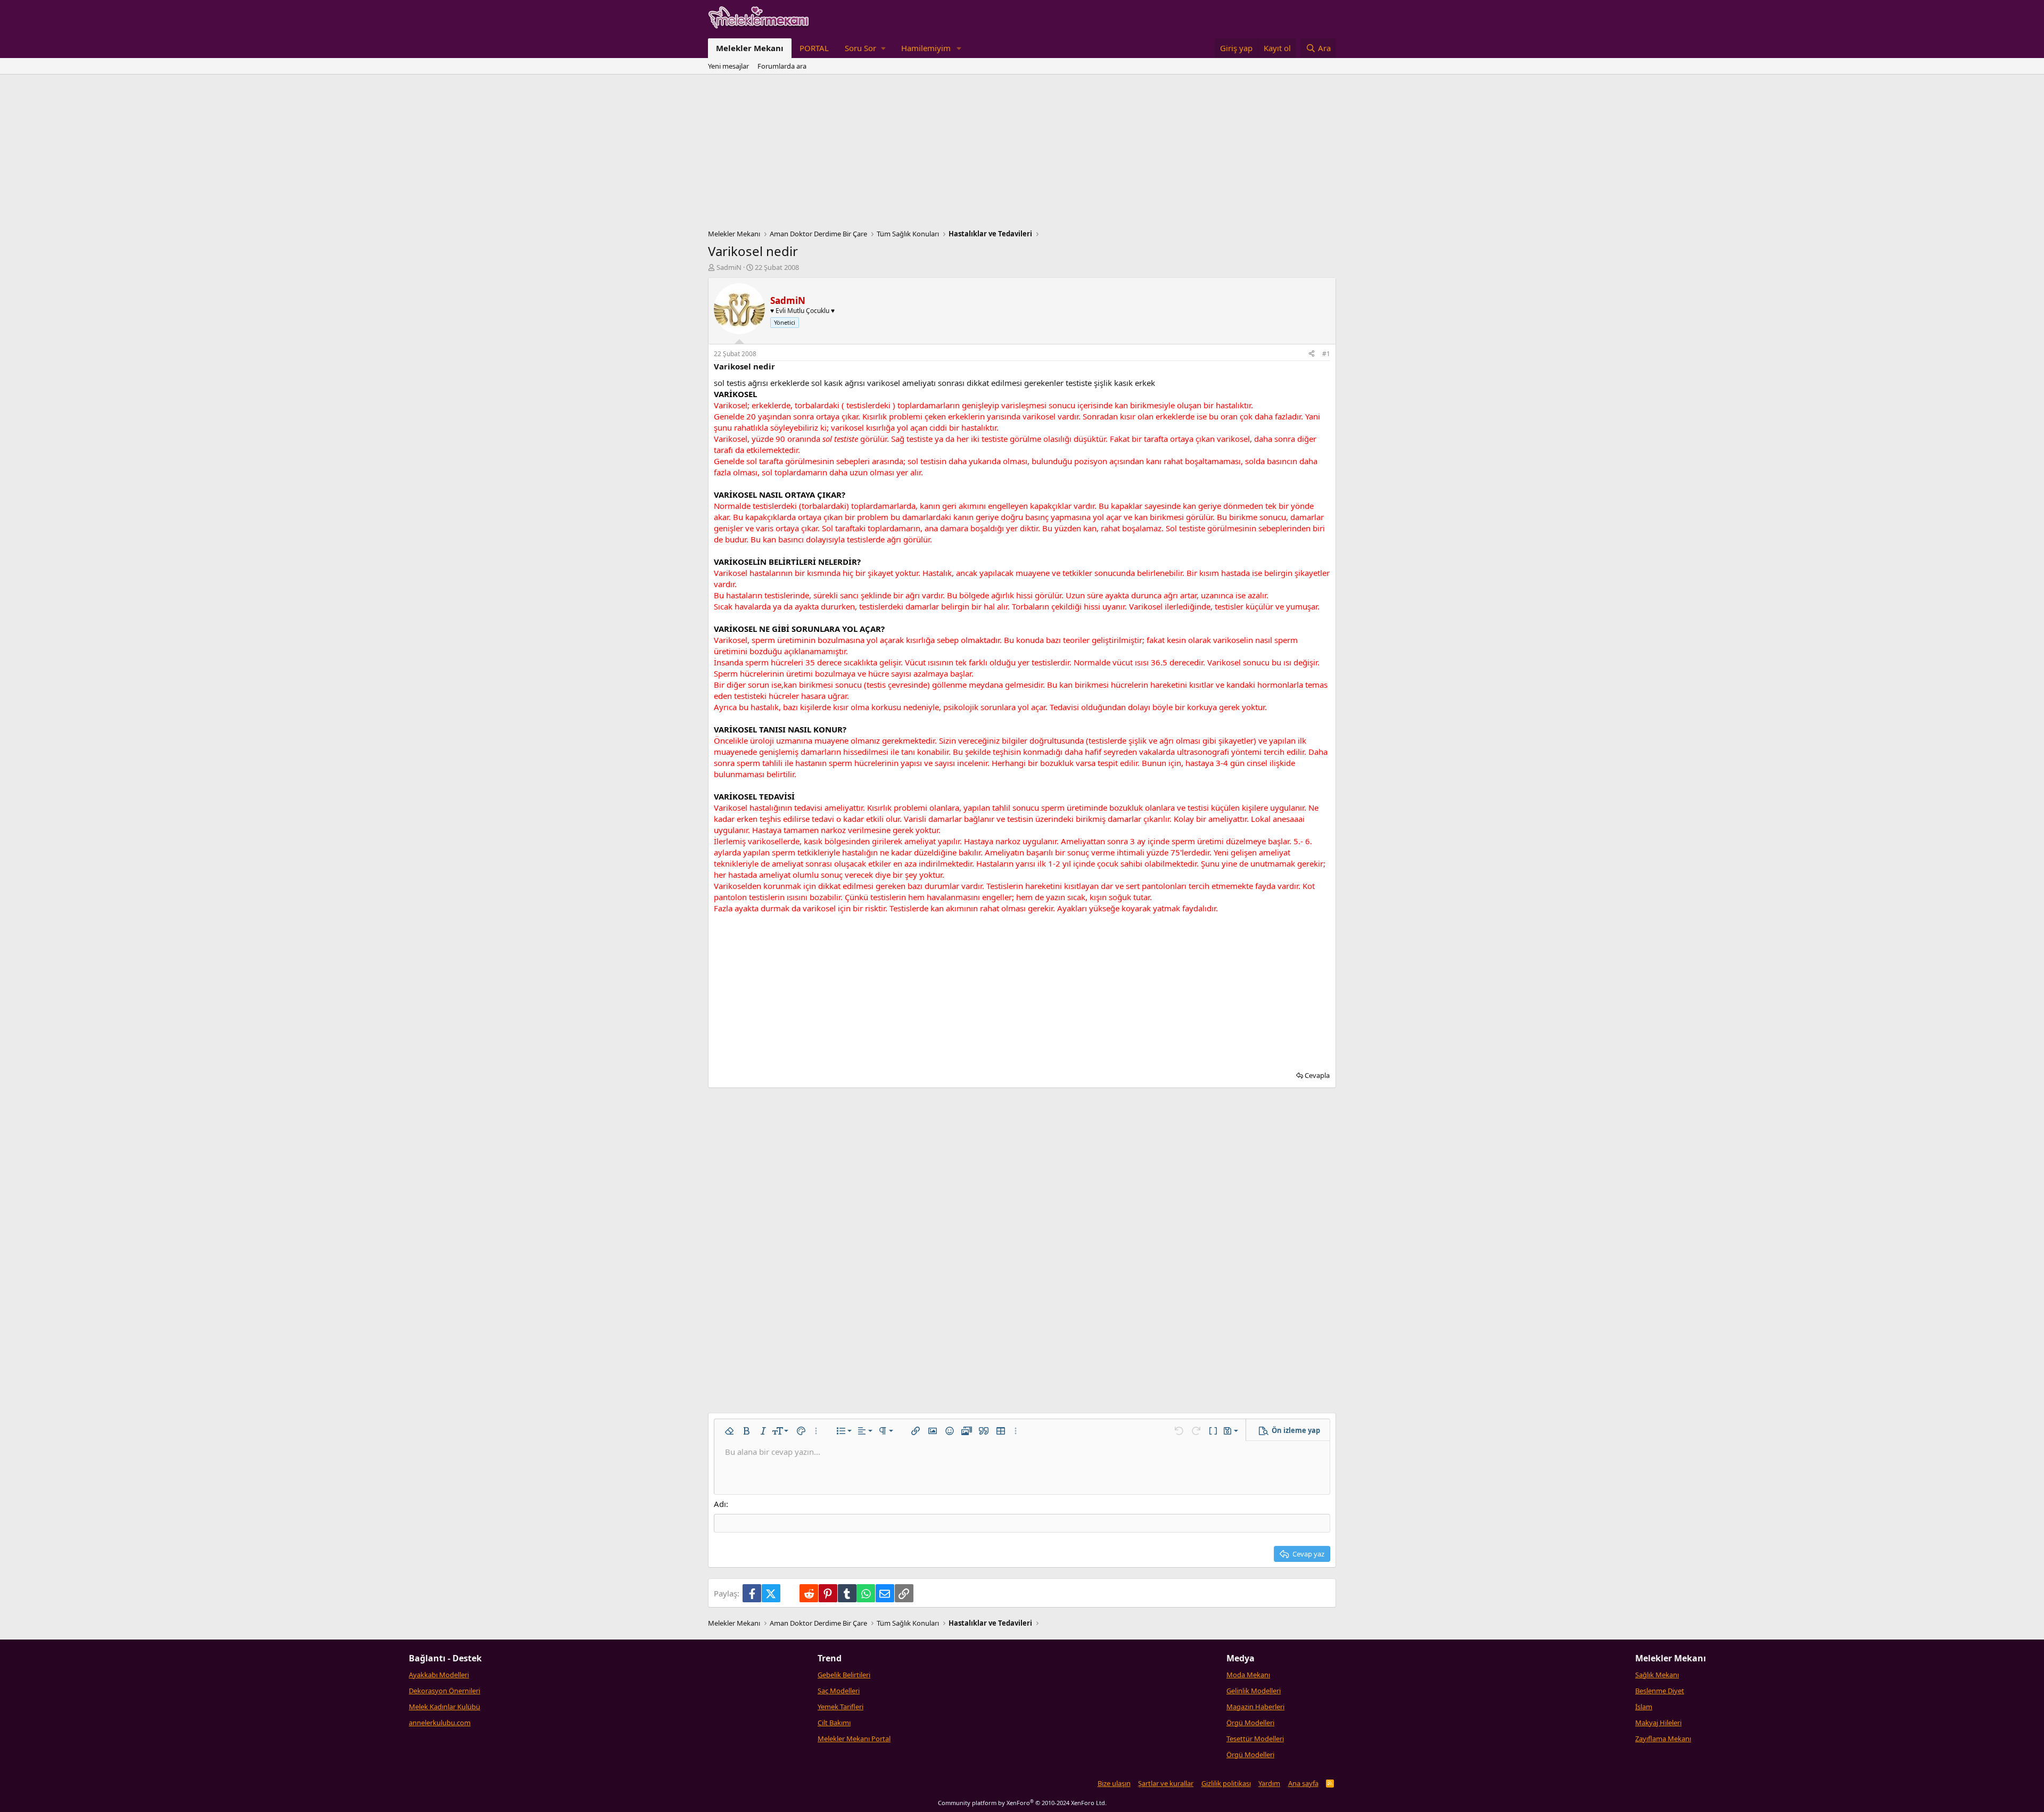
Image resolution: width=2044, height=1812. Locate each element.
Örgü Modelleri (1250, 1723)
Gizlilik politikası (1226, 1783)
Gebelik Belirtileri (844, 1675)
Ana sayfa (1303, 1783)
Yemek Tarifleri (840, 1707)
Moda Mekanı (1248, 1675)
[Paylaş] (1312, 354)
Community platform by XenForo (1022, 1803)
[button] (865, 48)
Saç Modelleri (839, 1691)
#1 (1326, 354)
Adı (720, 1504)
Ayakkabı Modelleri (439, 1675)
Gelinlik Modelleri (1254, 1691)
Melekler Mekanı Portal (854, 1739)
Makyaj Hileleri (1658, 1723)
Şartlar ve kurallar (1166, 1783)
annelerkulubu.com (440, 1723)
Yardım (1269, 1783)
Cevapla (1317, 1075)
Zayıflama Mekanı (1663, 1739)
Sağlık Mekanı (1657, 1675)
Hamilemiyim (926, 48)
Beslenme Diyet (1660, 1691)
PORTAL (814, 48)
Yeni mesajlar (728, 66)
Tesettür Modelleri (1255, 1739)
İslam (1644, 1707)
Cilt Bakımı (834, 1723)
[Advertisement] (1022, 154)
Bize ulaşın (1114, 1783)
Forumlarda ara (782, 66)
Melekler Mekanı (750, 48)
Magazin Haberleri (1255, 1707)
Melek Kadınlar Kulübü (444, 1707)
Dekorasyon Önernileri (444, 1691)
